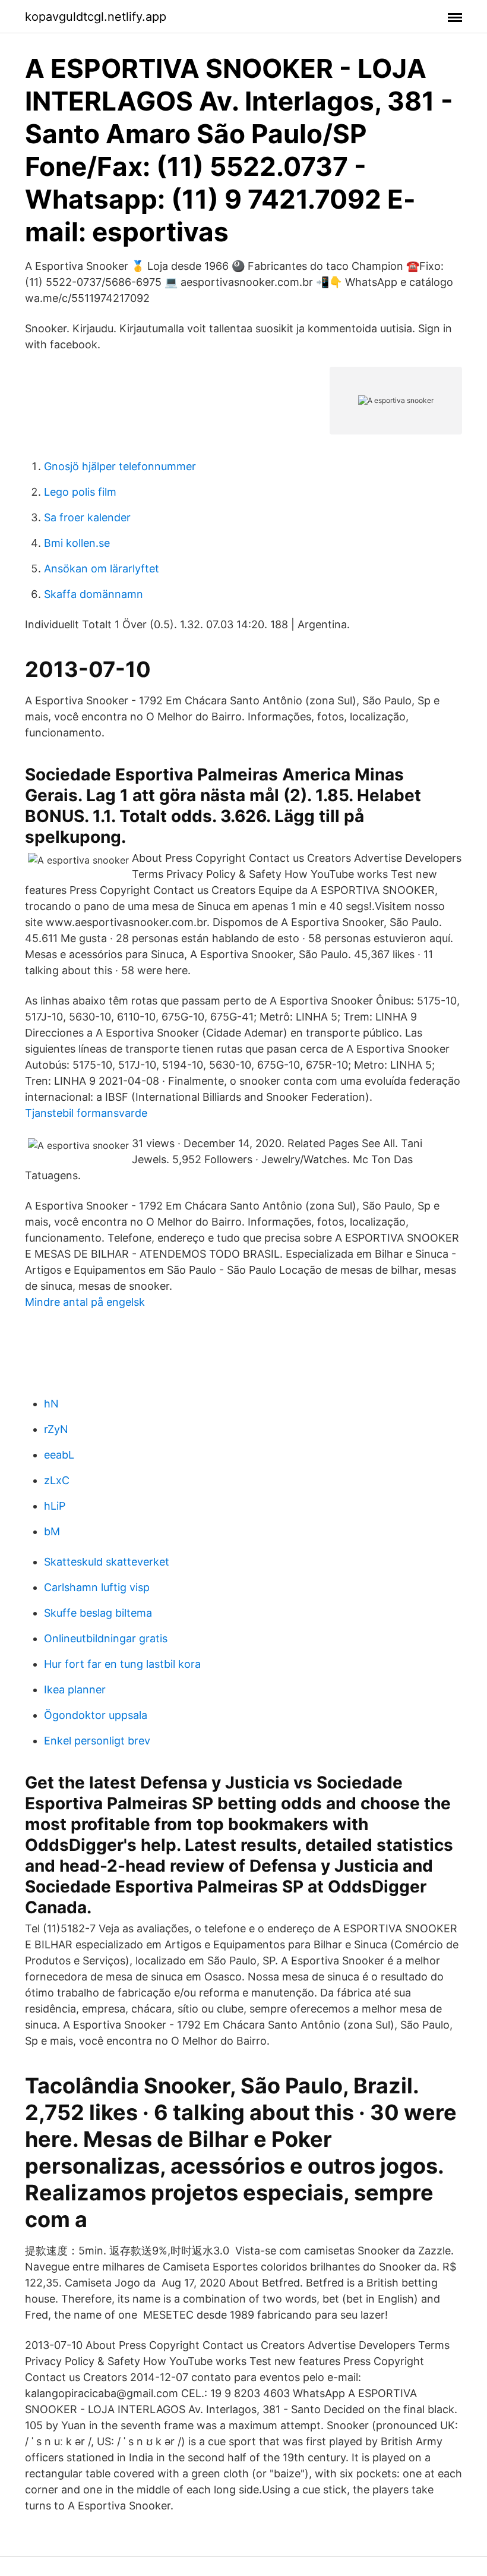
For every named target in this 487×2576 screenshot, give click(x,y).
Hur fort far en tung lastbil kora (122, 1664)
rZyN (56, 1429)
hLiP (55, 1506)
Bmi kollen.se (77, 543)
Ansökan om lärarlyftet (102, 569)
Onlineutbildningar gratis (106, 1638)
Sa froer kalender (87, 517)
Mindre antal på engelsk (85, 1302)
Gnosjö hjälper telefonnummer (120, 466)
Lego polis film (80, 492)
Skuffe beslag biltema (98, 1613)
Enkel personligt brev (97, 1741)
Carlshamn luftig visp (97, 1587)
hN (51, 1404)
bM (52, 1531)
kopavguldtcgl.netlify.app (96, 17)
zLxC (57, 1480)
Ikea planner (75, 1689)
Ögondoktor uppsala (96, 1715)
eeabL (59, 1455)
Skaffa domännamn (94, 594)
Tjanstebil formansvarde (86, 1113)
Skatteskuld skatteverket (107, 1562)
